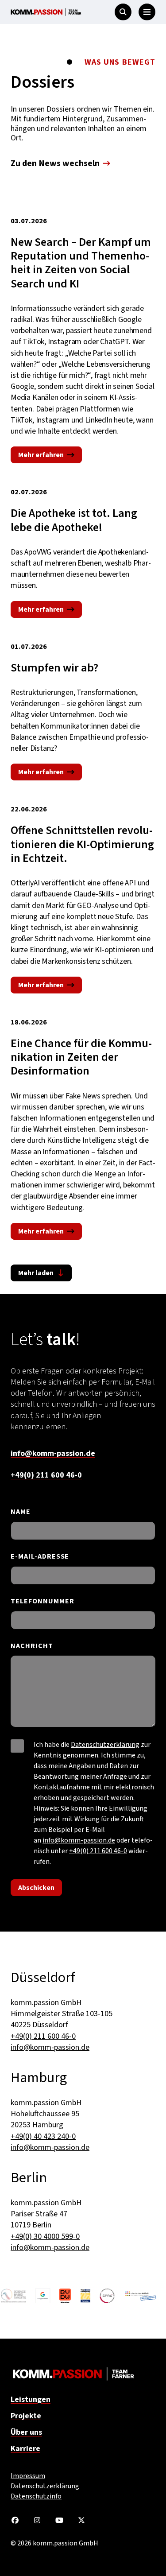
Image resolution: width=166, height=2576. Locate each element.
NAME (21, 1512)
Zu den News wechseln (55, 163)
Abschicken (36, 1888)
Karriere (25, 2449)
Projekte (26, 2416)
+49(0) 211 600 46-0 (46, 1475)
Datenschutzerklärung (105, 1745)
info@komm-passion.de (53, 1453)
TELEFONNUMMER (42, 1601)
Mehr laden (36, 1273)
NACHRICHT (32, 1646)
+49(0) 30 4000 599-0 (45, 2237)
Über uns (26, 2432)
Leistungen (31, 2399)
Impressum (28, 2476)
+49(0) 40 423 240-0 (43, 2136)
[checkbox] (17, 1746)
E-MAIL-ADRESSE (40, 1557)
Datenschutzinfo (36, 2496)
